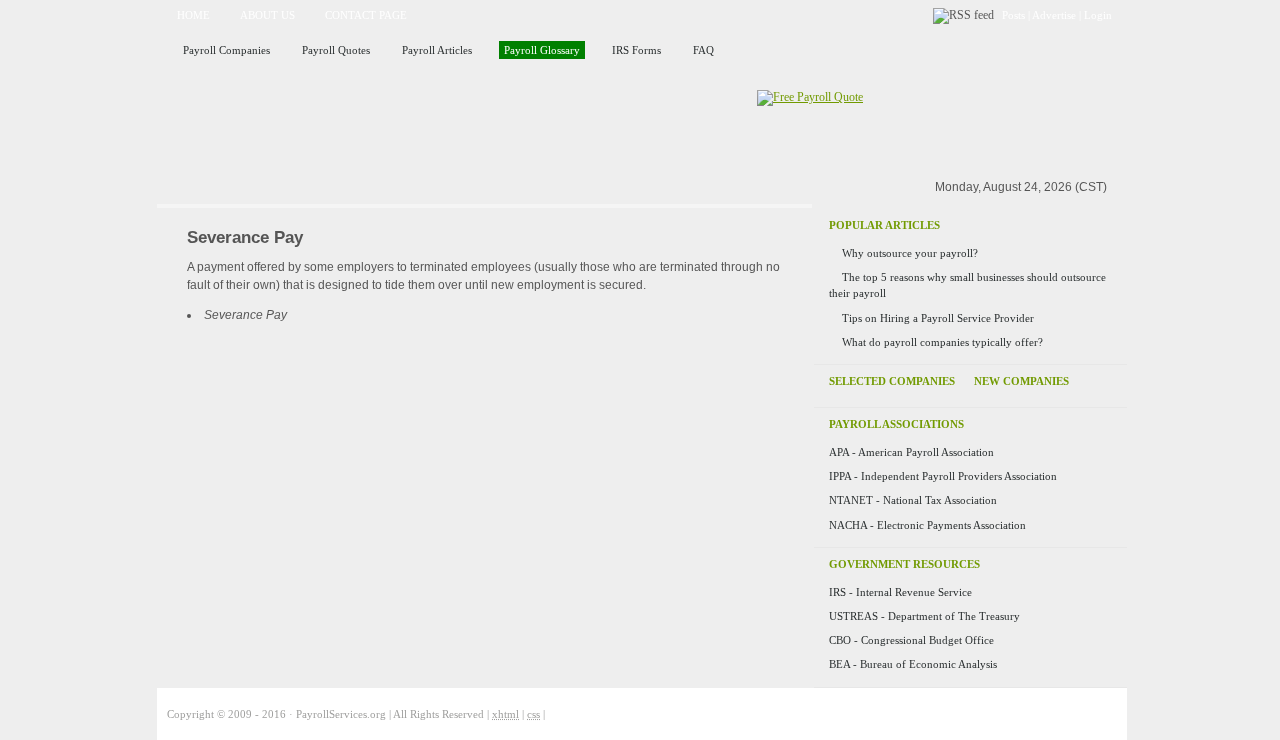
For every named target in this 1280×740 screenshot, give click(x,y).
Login (1098, 15)
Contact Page (366, 15)
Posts (1013, 15)
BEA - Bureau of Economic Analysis (913, 664)
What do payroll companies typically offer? (942, 342)
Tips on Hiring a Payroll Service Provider (938, 318)
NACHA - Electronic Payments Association (927, 525)
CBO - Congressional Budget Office (911, 640)
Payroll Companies (226, 50)
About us (267, 15)
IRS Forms (636, 50)
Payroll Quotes (336, 50)
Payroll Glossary (542, 50)
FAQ (703, 50)
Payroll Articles (437, 50)
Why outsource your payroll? (910, 253)
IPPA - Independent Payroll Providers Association (943, 476)
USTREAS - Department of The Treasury (924, 616)
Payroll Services (388, 123)
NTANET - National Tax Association (913, 500)
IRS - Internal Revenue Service (900, 592)
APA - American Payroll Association (911, 452)
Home (193, 15)
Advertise (1054, 15)
